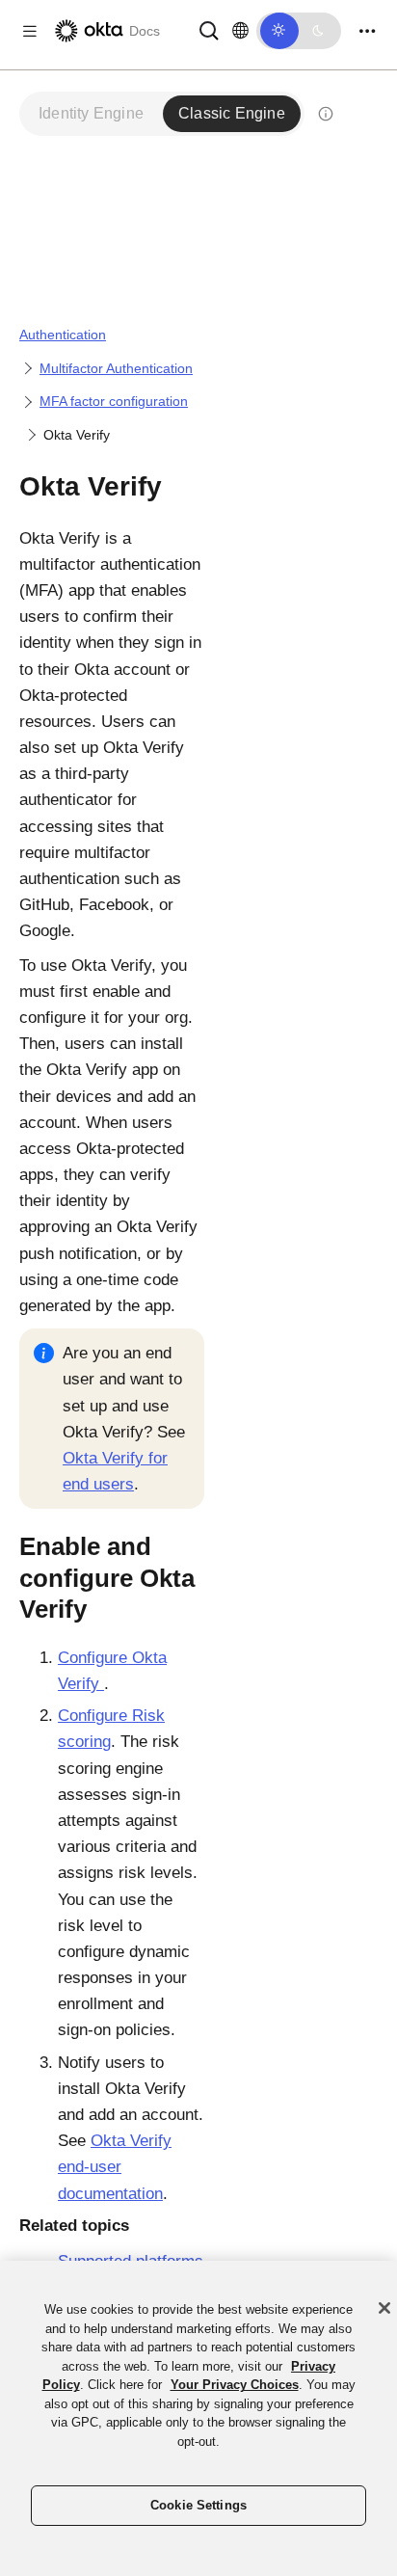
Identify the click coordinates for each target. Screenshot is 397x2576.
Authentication (63, 335)
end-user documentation (115, 2167)
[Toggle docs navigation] (30, 31)
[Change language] (240, 31)
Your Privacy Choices (235, 2385)
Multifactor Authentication (116, 368)
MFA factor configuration (114, 401)
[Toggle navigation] (367, 31)
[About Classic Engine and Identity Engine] (326, 114)
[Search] (209, 29)
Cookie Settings (198, 2505)
